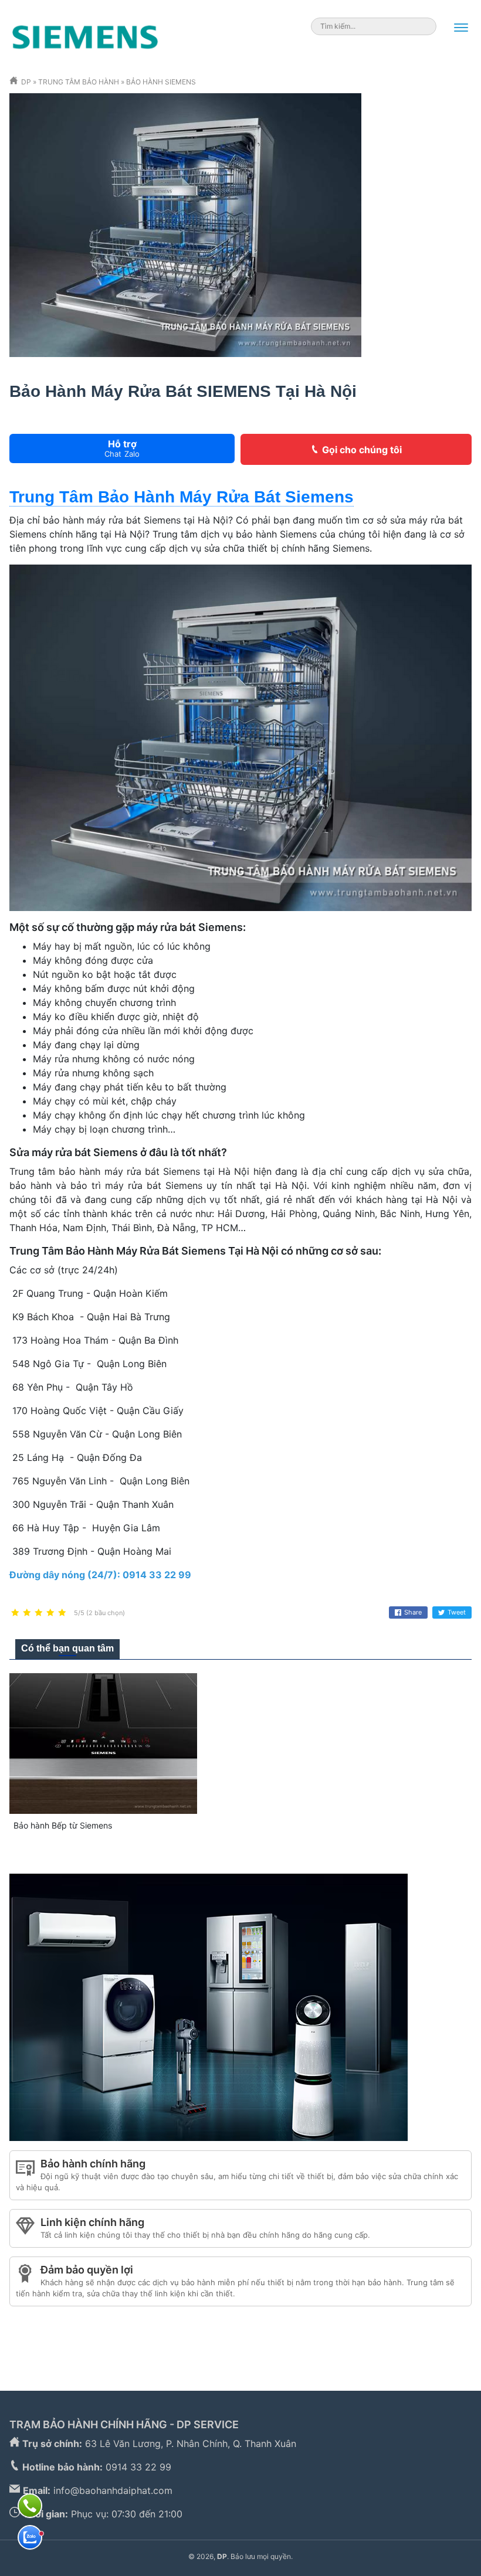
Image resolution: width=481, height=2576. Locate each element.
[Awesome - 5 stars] (62, 1613)
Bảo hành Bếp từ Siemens (63, 1825)
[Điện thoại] (30, 2506)
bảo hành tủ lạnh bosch (172, 2337)
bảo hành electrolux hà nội (389, 2337)
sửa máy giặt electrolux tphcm (280, 2351)
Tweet (457, 1612)
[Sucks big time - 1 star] (15, 1613)
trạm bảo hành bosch (303, 2323)
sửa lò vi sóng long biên (150, 2351)
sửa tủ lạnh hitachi (206, 2323)
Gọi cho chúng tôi (362, 450)
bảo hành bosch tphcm (60, 2337)
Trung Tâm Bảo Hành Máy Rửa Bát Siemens (182, 497)
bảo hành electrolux (277, 2337)
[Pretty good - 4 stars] (50, 1613)
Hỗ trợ (122, 448)
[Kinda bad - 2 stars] (27, 1613)
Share (413, 1612)
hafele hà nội (129, 2323)
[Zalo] (30, 2537)
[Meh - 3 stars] (39, 1613)
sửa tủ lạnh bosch (49, 2351)
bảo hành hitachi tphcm (411, 2323)
